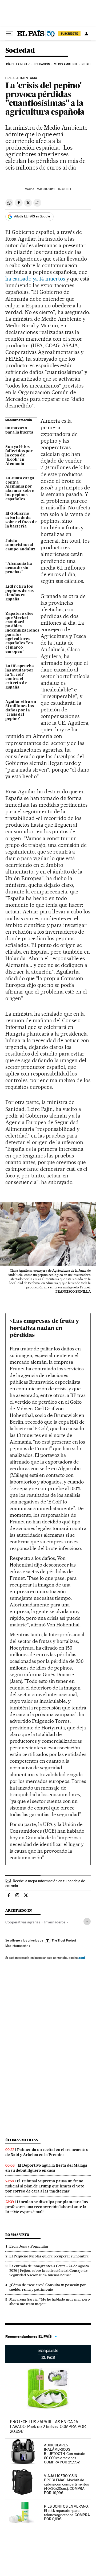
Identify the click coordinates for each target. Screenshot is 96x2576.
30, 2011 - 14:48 (54, 189)
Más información (17, 1946)
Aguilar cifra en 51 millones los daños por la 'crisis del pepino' (21, 710)
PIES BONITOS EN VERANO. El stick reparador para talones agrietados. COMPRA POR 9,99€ (67, 2513)
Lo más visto (17, 2235)
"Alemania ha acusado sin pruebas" (19, 568)
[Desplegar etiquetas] (87, 1921)
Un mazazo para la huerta (19, 430)
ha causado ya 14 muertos (36, 279)
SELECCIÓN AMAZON (48, 2354)
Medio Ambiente (66, 64)
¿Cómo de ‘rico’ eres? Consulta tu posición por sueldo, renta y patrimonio (48, 2287)
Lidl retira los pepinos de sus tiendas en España (19, 593)
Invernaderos (55, 1922)
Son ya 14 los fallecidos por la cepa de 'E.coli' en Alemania (19, 455)
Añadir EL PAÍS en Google (32, 216)
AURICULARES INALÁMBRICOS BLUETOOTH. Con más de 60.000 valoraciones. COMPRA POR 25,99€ (65, 2454)
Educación (42, 64)
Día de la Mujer (18, 64)
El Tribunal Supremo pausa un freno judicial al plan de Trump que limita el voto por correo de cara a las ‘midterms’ (45, 2186)
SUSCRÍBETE (69, 34)
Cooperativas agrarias (23, 1922)
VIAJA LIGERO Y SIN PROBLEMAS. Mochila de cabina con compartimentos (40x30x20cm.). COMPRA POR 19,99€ (66, 2484)
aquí (82, 1958)
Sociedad (20, 51)
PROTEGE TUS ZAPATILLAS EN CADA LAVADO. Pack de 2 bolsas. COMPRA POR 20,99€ (48, 2427)
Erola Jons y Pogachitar (29, 2246)
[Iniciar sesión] (86, 34)
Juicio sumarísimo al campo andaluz (20, 545)
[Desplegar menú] (10, 34)
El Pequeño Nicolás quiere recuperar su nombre (49, 2256)
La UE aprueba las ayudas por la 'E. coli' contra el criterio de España (20, 677)
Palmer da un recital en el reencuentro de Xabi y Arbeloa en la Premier (47, 2152)
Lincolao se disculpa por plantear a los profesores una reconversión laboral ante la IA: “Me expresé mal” (47, 2207)
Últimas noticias (22, 2140)
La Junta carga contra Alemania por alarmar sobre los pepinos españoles (20, 489)
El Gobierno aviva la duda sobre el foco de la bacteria (21, 520)
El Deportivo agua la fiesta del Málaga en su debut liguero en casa (46, 2168)
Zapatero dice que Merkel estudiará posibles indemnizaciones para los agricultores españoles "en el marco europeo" (21, 633)
